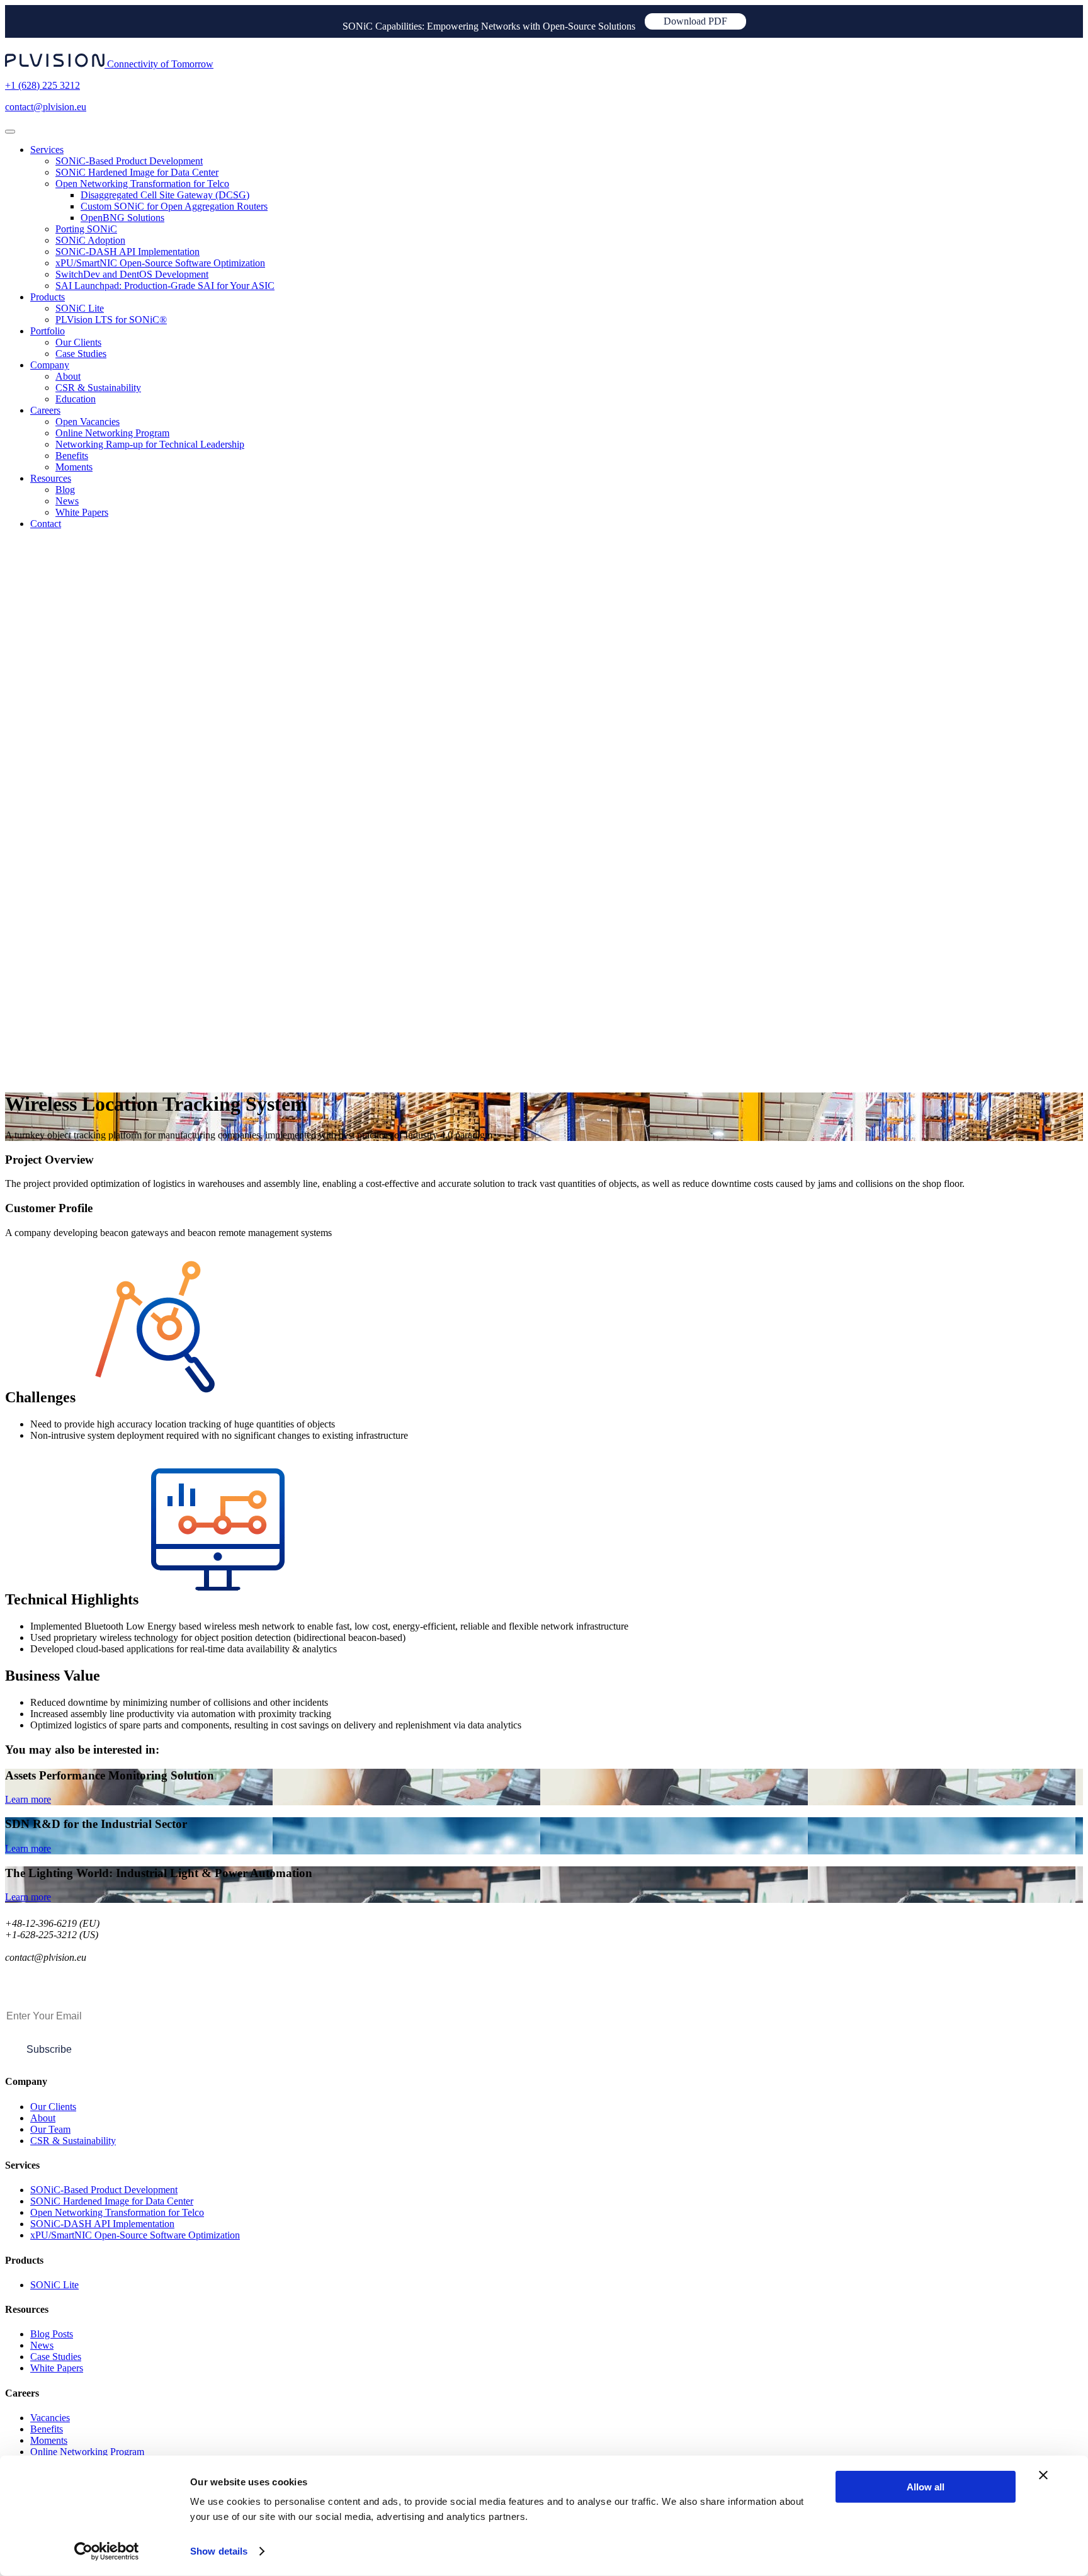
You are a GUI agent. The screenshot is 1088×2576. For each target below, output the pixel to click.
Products (48, 297)
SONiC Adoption (90, 240)
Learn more (28, 1799)
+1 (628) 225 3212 (42, 85)
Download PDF (695, 21)
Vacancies (50, 2418)
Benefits (72, 456)
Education (76, 399)
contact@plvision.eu (46, 107)
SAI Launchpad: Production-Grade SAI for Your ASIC (165, 286)
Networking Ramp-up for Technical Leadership (150, 444)
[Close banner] (1043, 2475)
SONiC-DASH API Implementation (127, 252)
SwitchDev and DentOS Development (132, 274)
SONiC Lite (80, 308)
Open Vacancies (88, 422)
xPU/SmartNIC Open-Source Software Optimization (160, 263)
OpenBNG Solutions (122, 218)
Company (50, 365)
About (68, 376)
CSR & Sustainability (98, 388)
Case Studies (81, 354)
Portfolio (48, 331)
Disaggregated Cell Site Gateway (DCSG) (165, 195)
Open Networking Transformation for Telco (142, 184)
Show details (219, 2551)
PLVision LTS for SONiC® (111, 320)
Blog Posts (52, 2334)
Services (47, 150)
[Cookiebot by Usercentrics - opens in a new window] (107, 2551)
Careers (45, 410)
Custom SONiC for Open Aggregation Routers (174, 206)
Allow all (926, 2487)
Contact (46, 524)
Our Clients (78, 342)
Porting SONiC (86, 229)
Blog (65, 490)
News (67, 501)
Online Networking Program (112, 433)
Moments (74, 467)
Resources (51, 478)
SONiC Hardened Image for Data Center (137, 172)
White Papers (82, 512)
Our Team (50, 2129)
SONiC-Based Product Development (129, 161)
